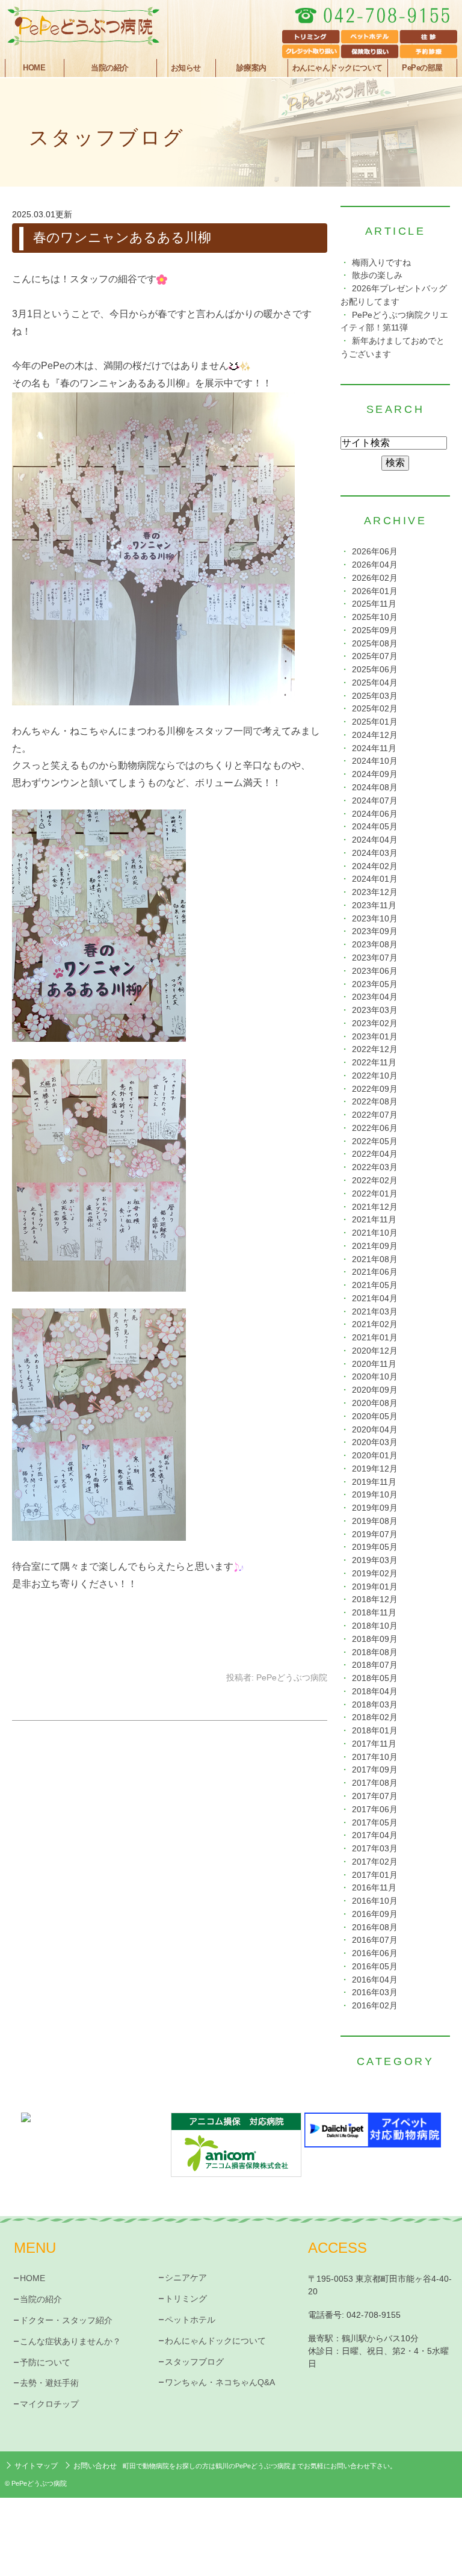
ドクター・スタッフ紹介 (66, 2320)
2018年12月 (375, 1599)
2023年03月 (375, 1010)
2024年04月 (375, 840)
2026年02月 (375, 578)
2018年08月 (375, 1652)
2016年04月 (375, 1980)
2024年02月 (375, 866)
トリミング (186, 2299)
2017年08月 (375, 1783)
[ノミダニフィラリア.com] (89, 2130)
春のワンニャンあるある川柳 (122, 237)
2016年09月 (375, 1914)
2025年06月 (375, 670)
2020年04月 (375, 1430)
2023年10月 (375, 919)
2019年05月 (375, 1547)
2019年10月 (375, 1495)
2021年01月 (375, 1338)
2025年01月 (375, 722)
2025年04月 (375, 683)
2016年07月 (375, 1940)
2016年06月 (375, 1953)
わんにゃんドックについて (337, 68)
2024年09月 (375, 774)
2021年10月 (375, 1233)
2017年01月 (375, 1875)
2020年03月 (375, 1442)
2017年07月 (375, 1796)
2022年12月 (375, 1049)
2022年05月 (375, 1141)
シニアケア (186, 2277)
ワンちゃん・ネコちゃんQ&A (220, 2382)
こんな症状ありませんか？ (70, 2341)
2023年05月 (375, 984)
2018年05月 (375, 1678)
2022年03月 (375, 1167)
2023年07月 (375, 958)
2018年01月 (375, 1731)
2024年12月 (375, 735)
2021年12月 (375, 1207)
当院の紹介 (41, 2299)
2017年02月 (375, 1862)
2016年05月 (375, 1967)
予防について (45, 2362)
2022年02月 (375, 1181)
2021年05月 (375, 1285)
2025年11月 (374, 604)
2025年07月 (375, 656)
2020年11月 (374, 1364)
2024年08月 (375, 788)
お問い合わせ (95, 2466)
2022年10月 (375, 1076)
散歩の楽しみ (377, 275)
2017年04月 (375, 1835)
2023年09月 (375, 931)
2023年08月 (375, 945)
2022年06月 (375, 1128)
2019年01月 (375, 1587)
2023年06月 (375, 971)
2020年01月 (375, 1456)
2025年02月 (375, 709)
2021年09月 (375, 1246)
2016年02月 (375, 2006)
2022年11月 (374, 1063)
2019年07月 (375, 1534)
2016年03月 (375, 1992)
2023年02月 (375, 1023)
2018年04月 (375, 1692)
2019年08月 (375, 1521)
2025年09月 (375, 630)
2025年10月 (375, 617)
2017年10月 (375, 1757)
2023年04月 (375, 997)
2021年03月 (375, 1312)
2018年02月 (375, 1717)
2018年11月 (374, 1613)
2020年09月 (375, 1390)
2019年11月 (374, 1482)
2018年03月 (375, 1705)
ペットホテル (190, 2320)
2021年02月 (375, 1324)
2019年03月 (375, 1560)
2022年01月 (375, 1194)
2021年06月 (375, 1272)
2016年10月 (375, 1901)
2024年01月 (375, 879)
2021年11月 (374, 1220)
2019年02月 (375, 1574)
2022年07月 (375, 1115)
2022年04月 (375, 1154)
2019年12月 (375, 1469)
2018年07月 (375, 1665)
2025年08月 (375, 644)
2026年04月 (375, 565)
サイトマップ (36, 2466)
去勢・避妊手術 (49, 2383)
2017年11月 (374, 1744)
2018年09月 (375, 1639)
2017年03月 (375, 1849)
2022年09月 (375, 1089)
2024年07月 (375, 801)
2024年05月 (375, 827)
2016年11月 (374, 1888)
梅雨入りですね (381, 263)
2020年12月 (375, 1351)
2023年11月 (374, 906)
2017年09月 (375, 1770)
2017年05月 (375, 1823)
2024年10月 (375, 761)
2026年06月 (375, 552)
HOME (34, 68)
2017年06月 (375, 1810)
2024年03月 (375, 853)
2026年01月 (375, 591)
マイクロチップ (49, 2404)
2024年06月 (375, 814)
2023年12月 (375, 892)
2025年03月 (375, 696)
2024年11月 (374, 748)
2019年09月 (375, 1508)
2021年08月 (375, 1259)
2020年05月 (375, 1416)
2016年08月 (375, 1927)
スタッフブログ (194, 2362)
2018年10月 (375, 1626)
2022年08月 (375, 1102)
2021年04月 (375, 1299)
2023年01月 (375, 1037)
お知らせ (186, 68)
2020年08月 (375, 1403)
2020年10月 (375, 1377)
